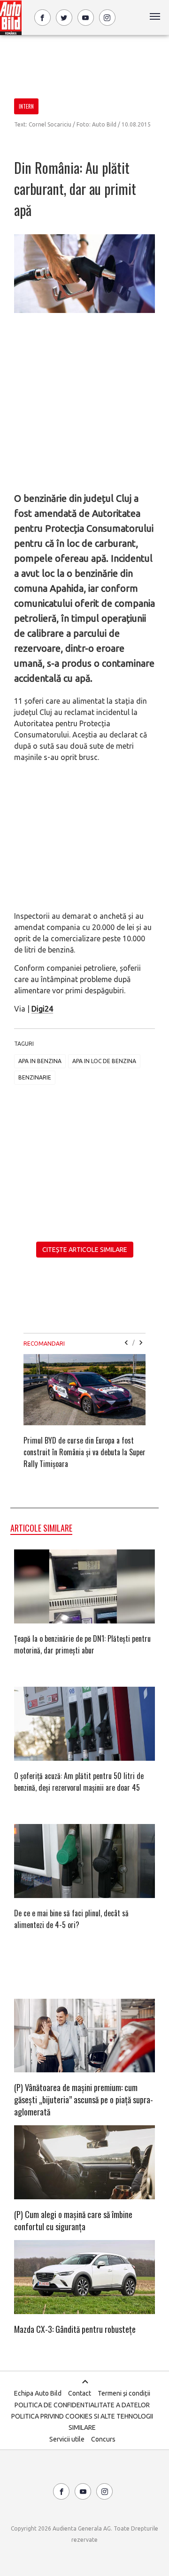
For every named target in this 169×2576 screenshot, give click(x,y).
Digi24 (42, 1009)
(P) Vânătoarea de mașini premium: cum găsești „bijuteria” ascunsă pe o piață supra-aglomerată (84, 2100)
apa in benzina (40, 1061)
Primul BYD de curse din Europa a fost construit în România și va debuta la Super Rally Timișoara (84, 1452)
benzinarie (35, 1077)
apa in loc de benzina (104, 1061)
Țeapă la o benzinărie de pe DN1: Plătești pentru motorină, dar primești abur (82, 1644)
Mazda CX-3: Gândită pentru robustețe (75, 2329)
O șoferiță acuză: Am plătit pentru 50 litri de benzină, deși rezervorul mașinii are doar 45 (79, 1782)
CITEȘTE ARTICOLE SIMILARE (85, 1250)
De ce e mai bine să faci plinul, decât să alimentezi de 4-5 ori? (71, 1919)
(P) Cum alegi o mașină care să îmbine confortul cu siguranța (73, 2220)
